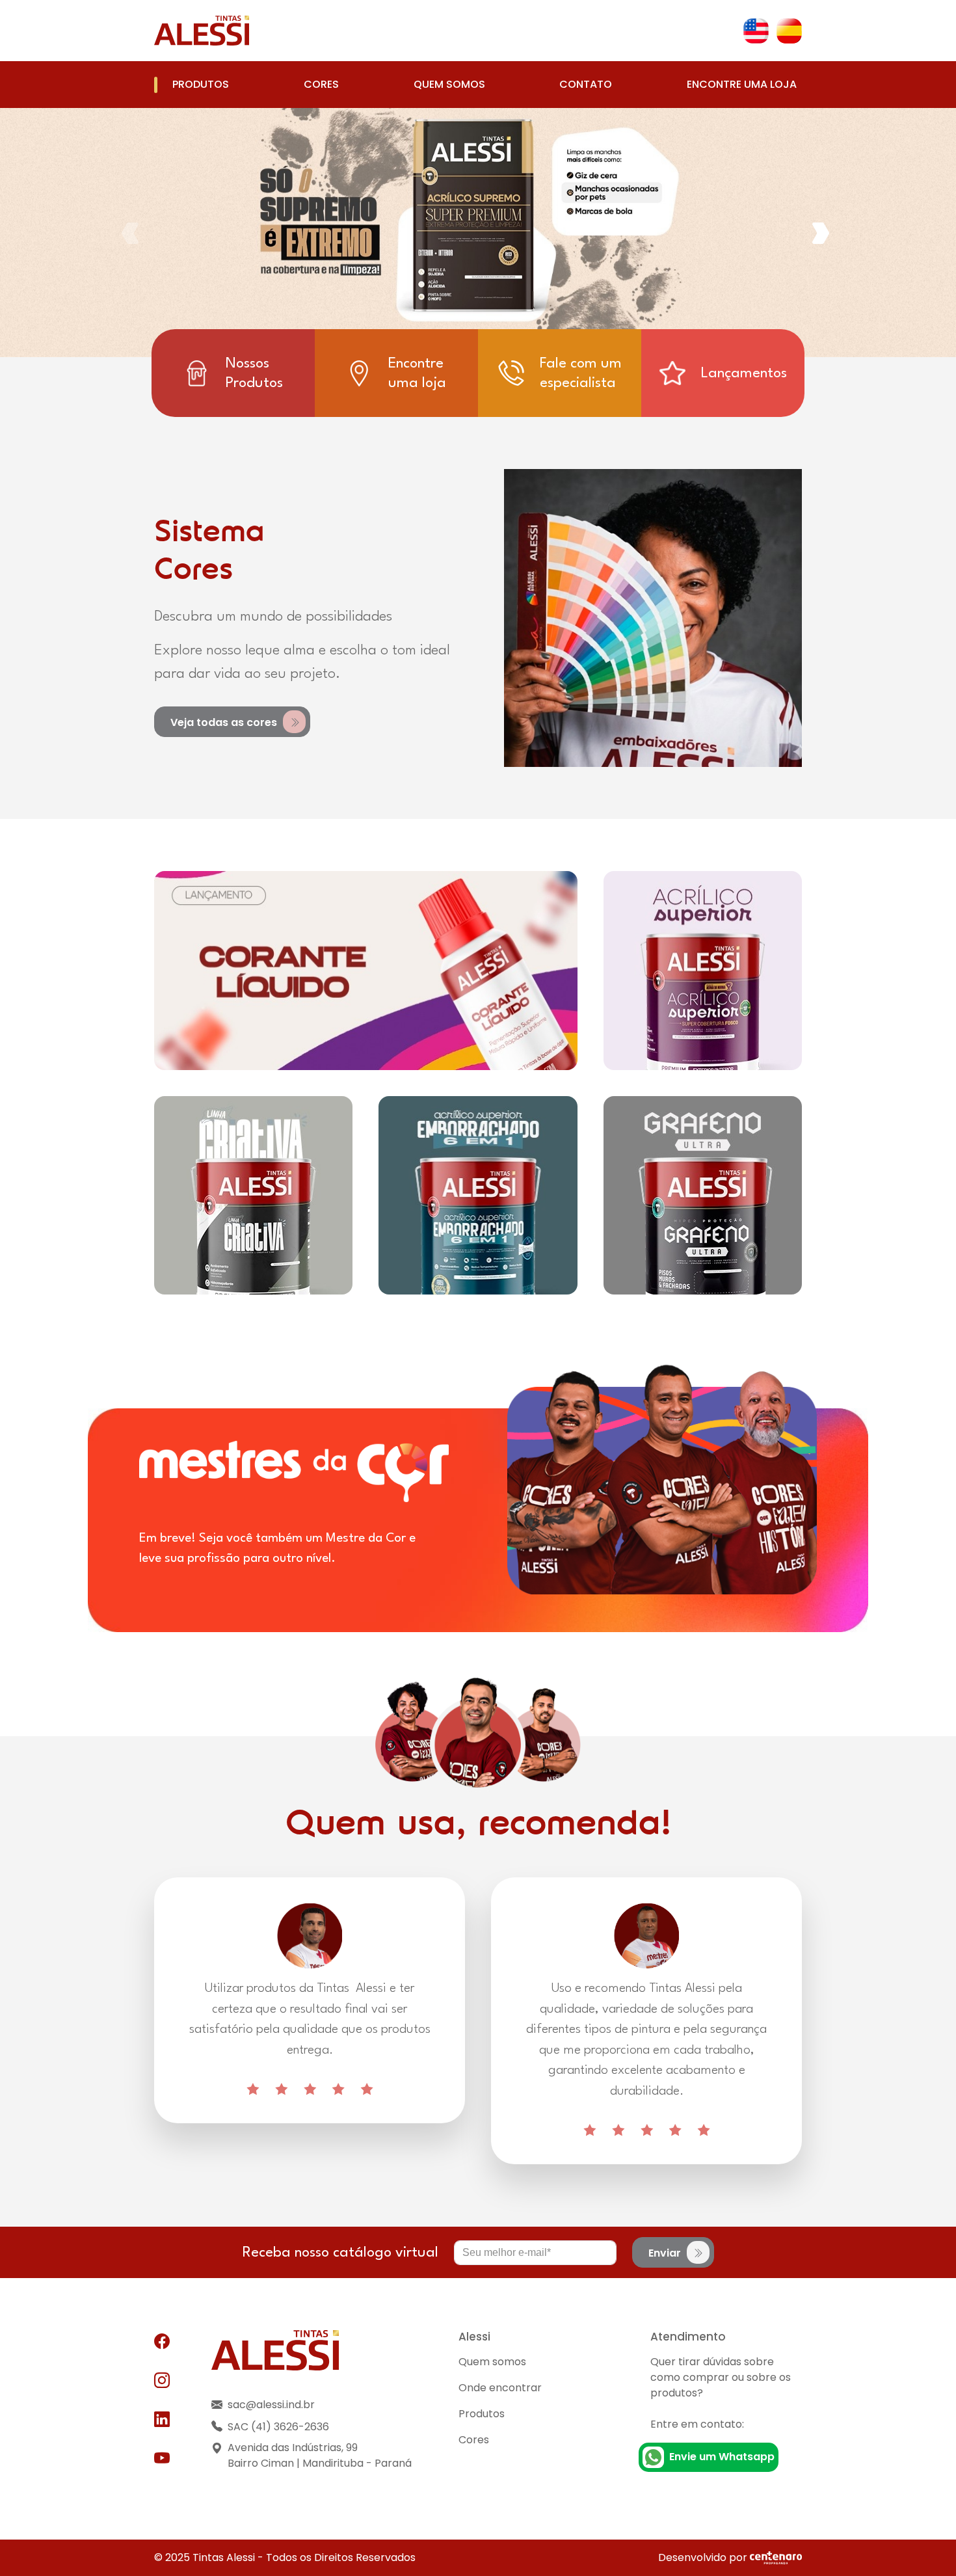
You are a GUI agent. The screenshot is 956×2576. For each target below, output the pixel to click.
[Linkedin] (162, 2420)
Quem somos (449, 84)
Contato (586, 84)
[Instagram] (162, 2381)
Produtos (201, 84)
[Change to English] (756, 31)
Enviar (666, 2253)
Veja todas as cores (225, 722)
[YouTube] (162, 2459)
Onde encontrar (500, 2388)
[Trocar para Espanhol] (789, 31)
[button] (823, 233)
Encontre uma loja (742, 84)
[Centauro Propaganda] (776, 2557)
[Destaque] (366, 970)
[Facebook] (162, 2342)
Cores (321, 84)
